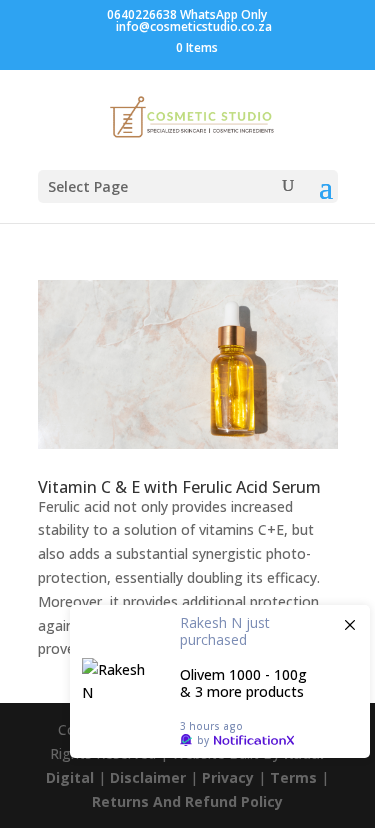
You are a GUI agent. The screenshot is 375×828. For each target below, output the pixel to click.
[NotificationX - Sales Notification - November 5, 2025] (220, 681)
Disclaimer (148, 777)
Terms (293, 777)
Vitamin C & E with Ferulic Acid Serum (179, 487)
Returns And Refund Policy (187, 801)
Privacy (228, 777)
